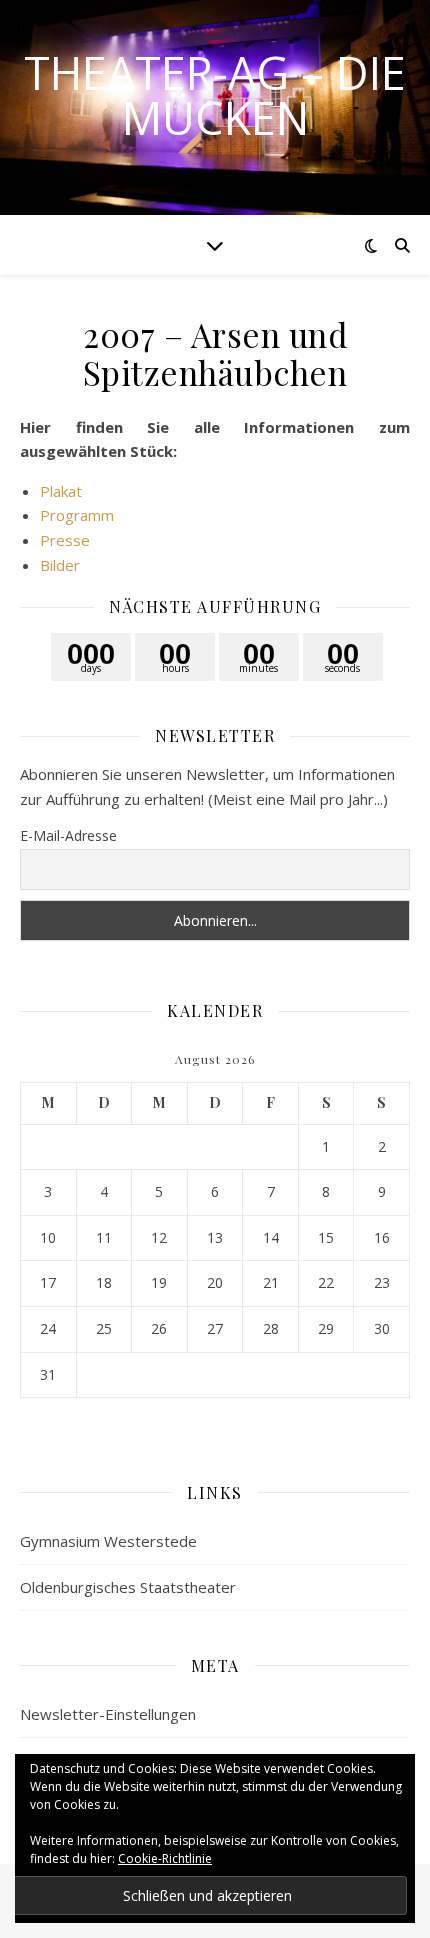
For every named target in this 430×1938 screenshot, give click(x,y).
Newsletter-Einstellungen (108, 1714)
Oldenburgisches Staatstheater (128, 1587)
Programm (77, 515)
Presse (65, 540)
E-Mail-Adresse (68, 835)
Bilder (60, 565)
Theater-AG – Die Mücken (215, 95)
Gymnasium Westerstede (108, 1541)
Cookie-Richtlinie (165, 1858)
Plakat (61, 491)
